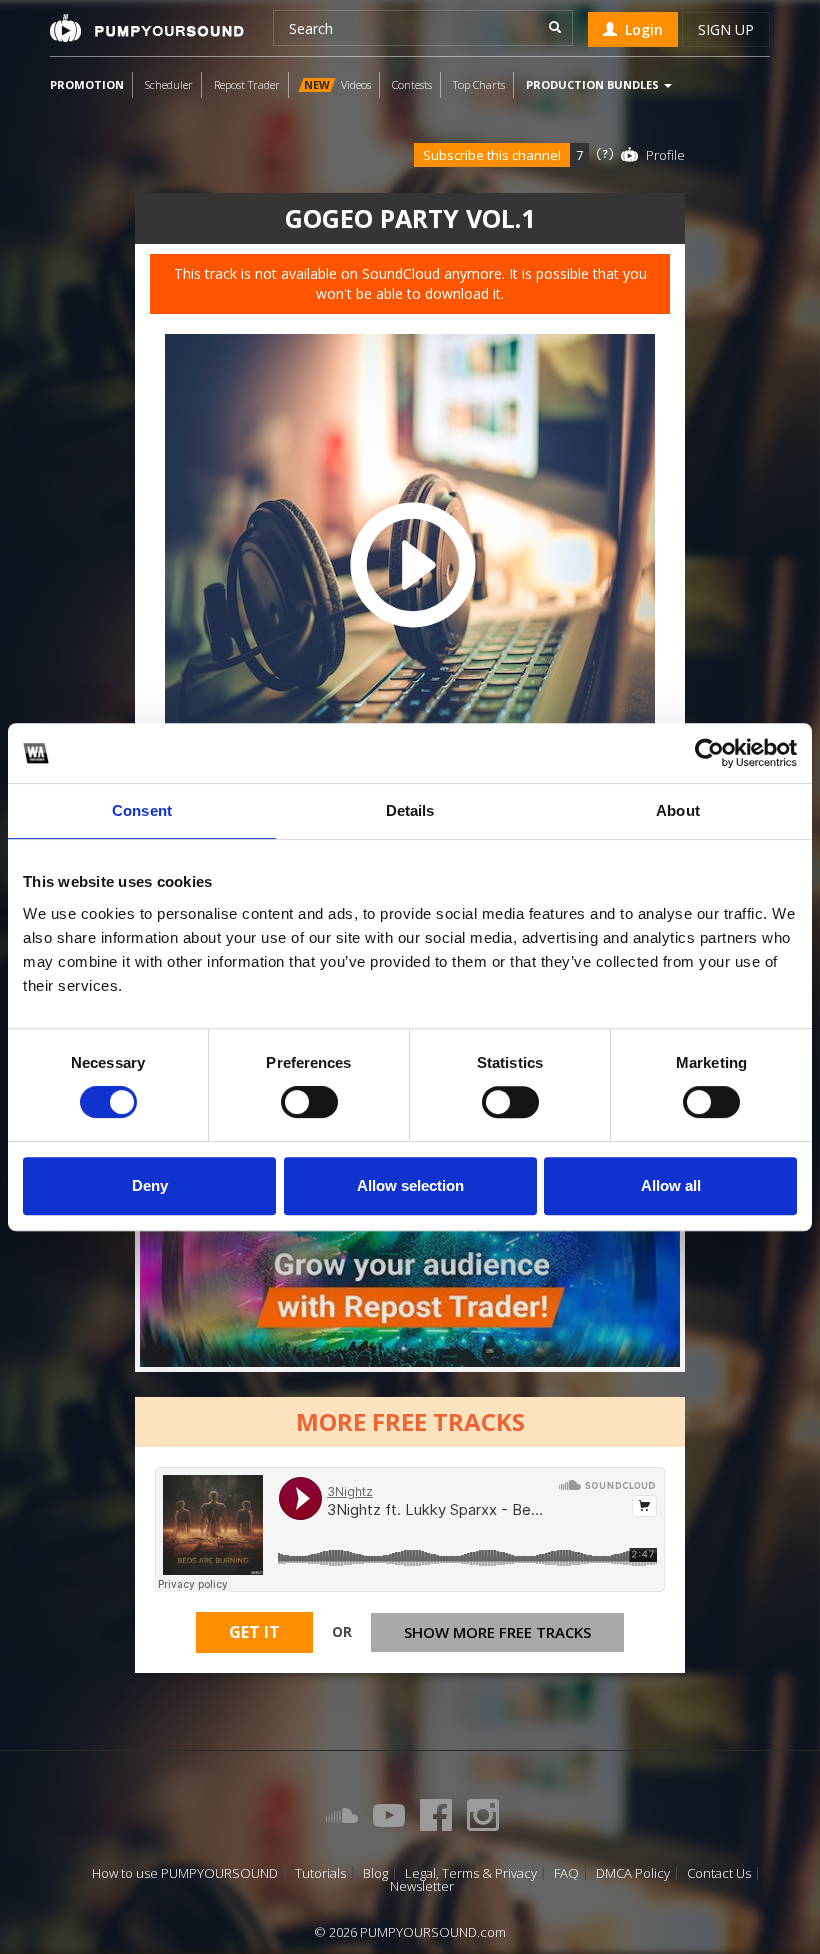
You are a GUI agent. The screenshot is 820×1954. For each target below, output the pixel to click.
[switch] (309, 1102)
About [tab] (678, 810)
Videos (337, 84)
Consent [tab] (142, 810)
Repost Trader (247, 84)
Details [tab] (410, 810)
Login (640, 29)
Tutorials (320, 1873)
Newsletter (422, 1886)
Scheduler (169, 84)
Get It (254, 1632)
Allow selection (410, 1185)
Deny (150, 1185)
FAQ (566, 1873)
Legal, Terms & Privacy (471, 1873)
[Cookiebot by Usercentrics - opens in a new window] (709, 753)
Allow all (671, 1185)
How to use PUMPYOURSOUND (185, 1873)
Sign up (726, 29)
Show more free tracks (497, 1632)
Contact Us (719, 1873)
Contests (412, 84)
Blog (375, 1873)
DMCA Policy (633, 1873)
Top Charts (479, 84)
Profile (665, 155)
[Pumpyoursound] (147, 28)
